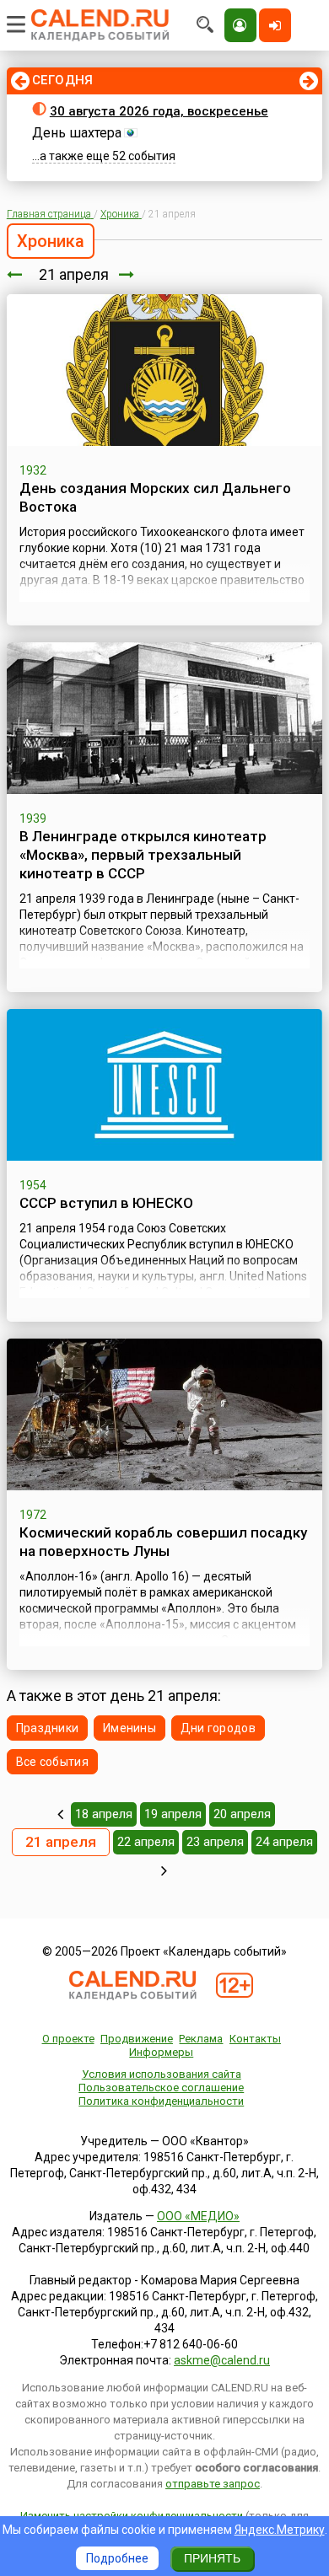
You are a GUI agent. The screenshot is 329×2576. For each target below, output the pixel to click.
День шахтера (77, 133)
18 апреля (104, 1814)
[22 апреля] (127, 274)
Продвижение (137, 2039)
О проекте (68, 2039)
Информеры (161, 2052)
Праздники (48, 1728)
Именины (129, 1728)
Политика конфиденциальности (161, 2101)
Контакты (255, 2039)
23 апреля (215, 1842)
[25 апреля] (164, 1870)
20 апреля (242, 1814)
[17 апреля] (60, 1814)
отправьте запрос (213, 2484)
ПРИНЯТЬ (212, 2558)
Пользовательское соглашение (161, 2088)
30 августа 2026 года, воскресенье (159, 111)
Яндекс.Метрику (280, 2530)
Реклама (201, 2039)
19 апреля (173, 1814)
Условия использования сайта (162, 2074)
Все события (52, 1762)
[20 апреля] (14, 274)
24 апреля (284, 1842)
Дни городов (218, 1728)
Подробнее (117, 2558)
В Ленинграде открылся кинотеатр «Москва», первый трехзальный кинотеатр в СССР (143, 855)
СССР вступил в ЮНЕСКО (106, 1203)
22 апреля (146, 1842)
